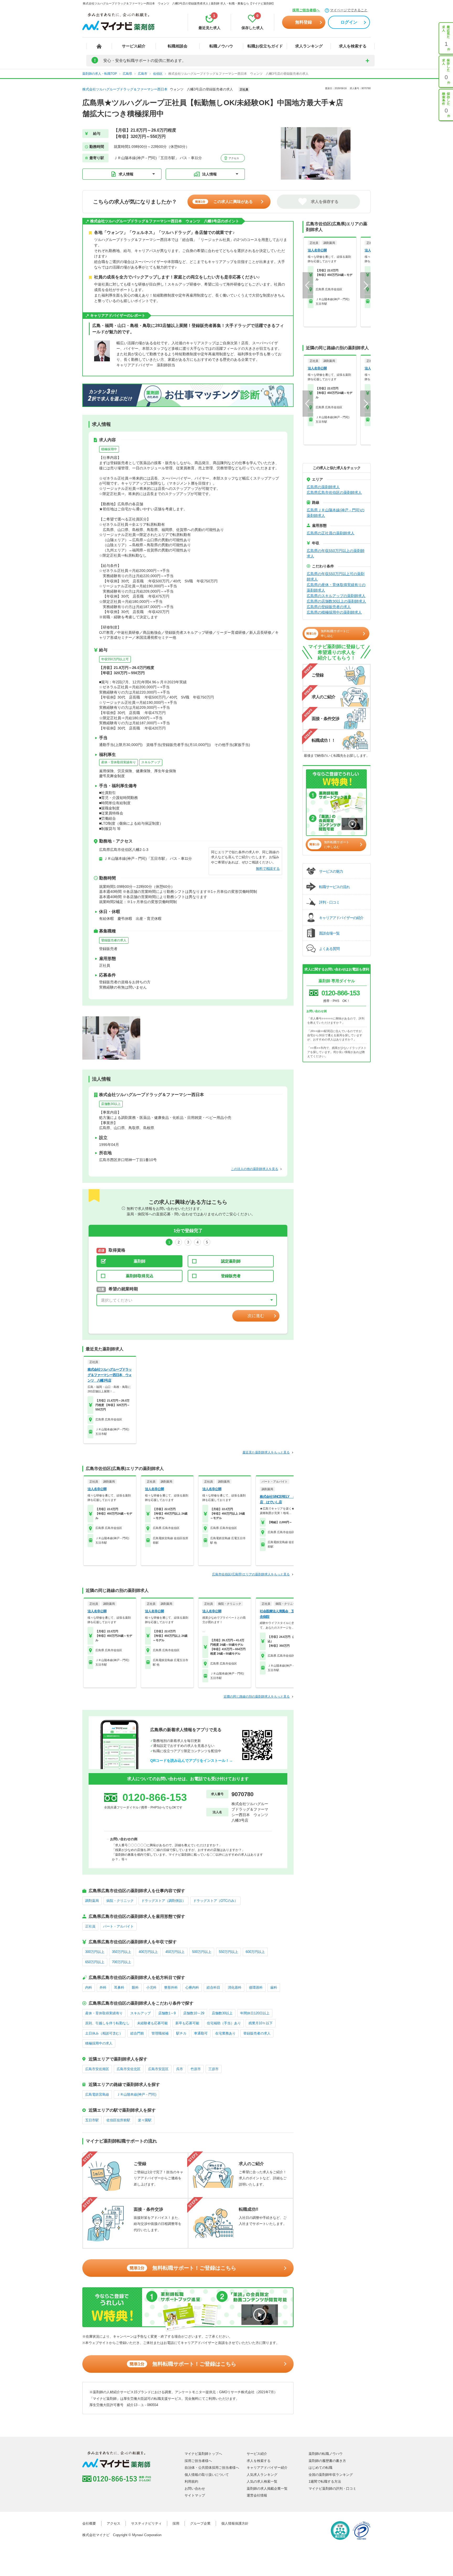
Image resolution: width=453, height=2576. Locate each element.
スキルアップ (151, 762)
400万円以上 (148, 1952)
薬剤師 (140, 1261)
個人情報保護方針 (235, 2523)
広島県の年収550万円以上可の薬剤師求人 (336, 576)
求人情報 (126, 174)
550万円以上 (228, 1952)
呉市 (180, 2069)
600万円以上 (255, 1952)
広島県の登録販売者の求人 (329, 607)
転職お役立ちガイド (265, 46)
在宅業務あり (225, 2033)
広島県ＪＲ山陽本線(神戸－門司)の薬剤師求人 (336, 513)
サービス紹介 (134, 46)
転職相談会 (178, 46)
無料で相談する (268, 869)
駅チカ (181, 2033)
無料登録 (304, 22)
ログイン (349, 22)
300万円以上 (95, 1952)
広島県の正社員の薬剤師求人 (331, 533)
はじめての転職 (320, 2468)
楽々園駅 (145, 2120)
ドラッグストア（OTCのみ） (215, 1901)
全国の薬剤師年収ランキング (331, 2475)
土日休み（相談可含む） (104, 2033)
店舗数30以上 (111, 1104)
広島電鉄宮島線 (97, 2094)
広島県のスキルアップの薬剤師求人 (336, 596)
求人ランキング (309, 46)
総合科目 (213, 1987)
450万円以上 (175, 1952)
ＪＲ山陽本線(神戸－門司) (136, 2094)
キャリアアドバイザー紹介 (267, 2468)
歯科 (274, 1987)
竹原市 (196, 2069)
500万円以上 (202, 1952)
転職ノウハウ (221, 46)
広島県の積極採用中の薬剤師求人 (334, 612)
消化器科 (235, 1987)
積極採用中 (109, 449)
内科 (89, 1987)
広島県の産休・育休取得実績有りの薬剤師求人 (336, 587)
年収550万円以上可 (115, 659)
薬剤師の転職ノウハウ (326, 2454)
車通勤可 (201, 2033)
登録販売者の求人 (114, 940)
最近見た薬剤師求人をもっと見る (266, 1452)
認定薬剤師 (231, 1261)
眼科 (135, 1987)
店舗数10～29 (194, 2013)
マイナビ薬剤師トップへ (203, 2454)
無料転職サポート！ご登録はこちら (183, 2268)
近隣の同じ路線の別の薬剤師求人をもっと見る (257, 1697)
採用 (176, 2523)
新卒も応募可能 (187, 2023)
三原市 (214, 2069)
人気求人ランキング (262, 2475)
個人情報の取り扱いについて (207, 2475)
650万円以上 (95, 1962)
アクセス (233, 158)
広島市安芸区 (158, 2069)
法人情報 (209, 174)
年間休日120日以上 (255, 2013)
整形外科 (171, 1987)
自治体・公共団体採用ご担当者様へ (212, 2468)
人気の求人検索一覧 (262, 2481)
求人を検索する (353, 46)
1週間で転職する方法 (325, 2481)
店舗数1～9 (167, 2013)
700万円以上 (122, 1962)
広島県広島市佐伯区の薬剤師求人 (334, 492)
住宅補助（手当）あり (224, 2023)
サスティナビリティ (146, 2523)
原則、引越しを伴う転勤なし (107, 2023)
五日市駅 (92, 2120)
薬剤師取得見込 (140, 1276)
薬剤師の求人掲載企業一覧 (267, 2489)
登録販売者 (231, 1276)
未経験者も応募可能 (152, 2023)
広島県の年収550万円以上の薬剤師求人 (336, 553)
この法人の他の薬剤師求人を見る (255, 1169)
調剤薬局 (92, 1901)
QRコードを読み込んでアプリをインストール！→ (192, 1761)
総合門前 (137, 2033)
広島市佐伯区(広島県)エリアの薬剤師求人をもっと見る (251, 1574)
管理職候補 (160, 2033)
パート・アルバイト (118, 1926)
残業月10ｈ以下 (261, 2023)
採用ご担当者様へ (306, 10)
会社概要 (89, 2523)
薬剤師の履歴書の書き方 (327, 2461)
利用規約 (191, 2481)
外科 (103, 1987)
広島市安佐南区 (97, 2069)
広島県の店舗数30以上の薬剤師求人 (336, 601)
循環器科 (256, 1987)
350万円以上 (122, 1952)
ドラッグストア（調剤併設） (163, 1901)
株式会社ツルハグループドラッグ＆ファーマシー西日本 (125, 89)
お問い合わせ (195, 2489)
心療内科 (192, 1987)
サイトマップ (195, 2495)
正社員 (90, 1926)
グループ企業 (200, 2523)
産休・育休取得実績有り (118, 762)
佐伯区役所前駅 (118, 2120)
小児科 (151, 1987)
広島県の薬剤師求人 (323, 487)
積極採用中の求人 (99, 2043)
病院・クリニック (120, 1901)
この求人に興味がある (224, 202)
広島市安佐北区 (129, 2069)
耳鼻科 (119, 1987)
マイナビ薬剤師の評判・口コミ (332, 2489)
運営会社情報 (257, 2495)
